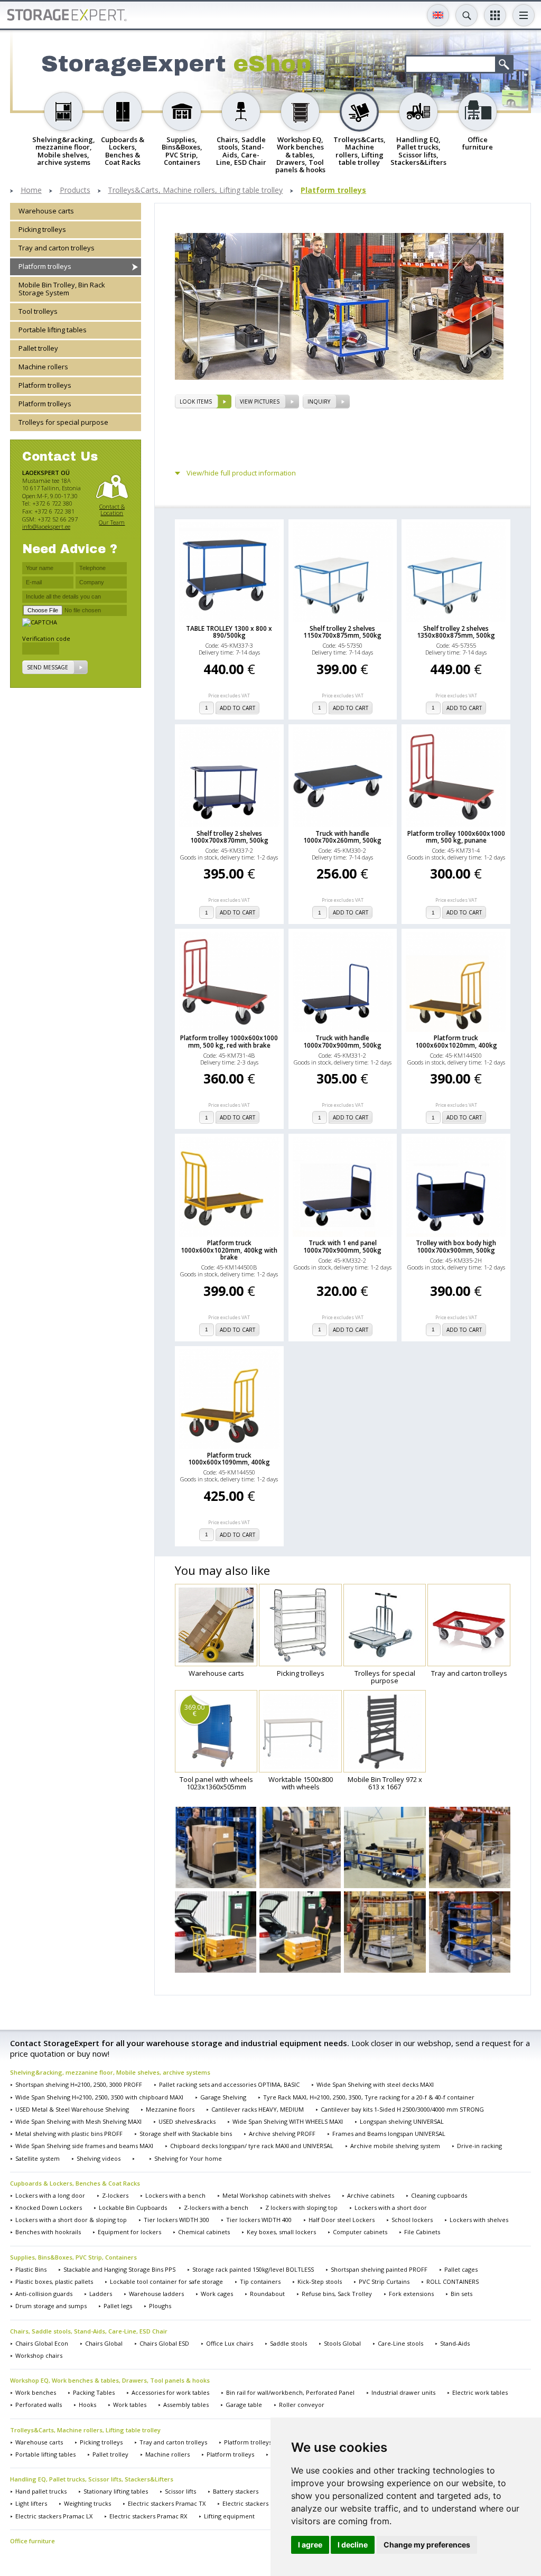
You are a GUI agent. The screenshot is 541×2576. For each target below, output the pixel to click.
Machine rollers (43, 367)
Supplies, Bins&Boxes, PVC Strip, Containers (73, 2257)
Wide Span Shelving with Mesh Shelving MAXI (78, 2121)
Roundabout (267, 2294)
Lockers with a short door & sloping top (71, 2220)
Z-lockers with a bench (216, 2208)
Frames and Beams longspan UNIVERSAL (389, 2134)
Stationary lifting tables (116, 2491)
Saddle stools (288, 2343)
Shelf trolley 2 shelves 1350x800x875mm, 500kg (456, 632)
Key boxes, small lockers (281, 2232)
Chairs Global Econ (42, 2343)
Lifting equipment (229, 2516)
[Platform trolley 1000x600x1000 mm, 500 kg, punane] (456, 777)
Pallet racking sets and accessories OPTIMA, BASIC (229, 2084)
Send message (48, 667)
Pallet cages (461, 2269)
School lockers (412, 2220)
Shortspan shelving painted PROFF (379, 2269)
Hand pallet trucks (41, 2491)
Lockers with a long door (50, 2195)
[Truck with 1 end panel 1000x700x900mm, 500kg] (343, 1187)
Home (31, 190)
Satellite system (38, 2158)
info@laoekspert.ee (46, 526)
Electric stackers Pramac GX (262, 2503)
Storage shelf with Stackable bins (186, 2134)
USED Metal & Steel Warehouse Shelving (72, 2109)
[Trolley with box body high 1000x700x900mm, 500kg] (456, 1187)
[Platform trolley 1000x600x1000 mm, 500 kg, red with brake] (229, 982)
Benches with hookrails (48, 2232)
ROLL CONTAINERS (453, 2281)
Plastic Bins (31, 2269)
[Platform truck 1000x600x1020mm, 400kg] (456, 982)
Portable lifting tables (53, 330)
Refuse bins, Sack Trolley (337, 2294)
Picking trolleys (42, 229)
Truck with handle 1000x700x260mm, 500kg (342, 837)
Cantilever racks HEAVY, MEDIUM (258, 2109)
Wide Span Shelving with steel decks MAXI (375, 2084)
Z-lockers (115, 2195)
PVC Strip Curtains (384, 2281)
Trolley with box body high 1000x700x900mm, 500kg (456, 1246)
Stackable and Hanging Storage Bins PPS (119, 2269)
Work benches (36, 2392)
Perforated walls (39, 2405)
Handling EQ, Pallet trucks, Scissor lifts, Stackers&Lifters (92, 2479)
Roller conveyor (302, 2405)
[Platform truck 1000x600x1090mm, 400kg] (229, 1399)
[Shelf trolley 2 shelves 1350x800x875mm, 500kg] (456, 572)
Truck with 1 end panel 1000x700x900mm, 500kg (342, 1246)
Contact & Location (112, 510)
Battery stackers (236, 2491)
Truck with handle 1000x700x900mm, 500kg (342, 1041)
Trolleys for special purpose (63, 422)
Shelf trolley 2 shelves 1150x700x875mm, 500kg (342, 632)
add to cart (237, 708)
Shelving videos (99, 2158)
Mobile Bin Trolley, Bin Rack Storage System (62, 289)
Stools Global (342, 2343)
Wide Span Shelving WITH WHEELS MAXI (288, 2121)
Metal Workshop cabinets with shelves (276, 2195)
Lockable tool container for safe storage (166, 2281)
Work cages (217, 2294)
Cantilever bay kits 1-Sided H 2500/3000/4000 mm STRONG (402, 2109)
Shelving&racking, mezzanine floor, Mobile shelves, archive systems (110, 2072)
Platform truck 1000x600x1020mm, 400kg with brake (229, 1250)
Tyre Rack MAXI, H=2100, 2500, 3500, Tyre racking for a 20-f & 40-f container (369, 2097)
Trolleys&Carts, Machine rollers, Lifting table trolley (195, 190)
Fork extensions (411, 2294)
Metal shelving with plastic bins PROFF (69, 2134)
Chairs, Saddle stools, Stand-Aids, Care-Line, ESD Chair (89, 2331)
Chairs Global (104, 2343)
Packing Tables (94, 2392)
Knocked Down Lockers (49, 2208)
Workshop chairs (39, 2355)
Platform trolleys (333, 190)
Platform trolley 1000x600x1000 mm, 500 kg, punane (456, 837)
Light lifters (31, 2503)
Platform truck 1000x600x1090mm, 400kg (229, 1459)
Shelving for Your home (188, 2158)
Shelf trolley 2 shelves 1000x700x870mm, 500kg (229, 837)
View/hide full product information (241, 473)
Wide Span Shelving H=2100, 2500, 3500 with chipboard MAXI (99, 2097)
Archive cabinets (371, 2195)
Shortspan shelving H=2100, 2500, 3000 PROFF (79, 2084)
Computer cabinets (360, 2232)
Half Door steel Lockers (342, 2220)
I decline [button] (353, 2545)
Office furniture (32, 2541)
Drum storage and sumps (51, 2306)
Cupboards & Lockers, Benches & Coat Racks (75, 2183)
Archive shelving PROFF (282, 2134)
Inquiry (319, 402)
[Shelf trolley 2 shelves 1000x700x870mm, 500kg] (229, 777)
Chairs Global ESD (164, 2343)
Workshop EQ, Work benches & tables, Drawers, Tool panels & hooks (110, 2380)
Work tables (130, 2405)
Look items (196, 402)
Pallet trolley (38, 348)
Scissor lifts (180, 2491)
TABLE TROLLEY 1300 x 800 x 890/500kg (229, 632)
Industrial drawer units (403, 2392)
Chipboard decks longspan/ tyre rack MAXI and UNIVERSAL (252, 2146)
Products (75, 190)
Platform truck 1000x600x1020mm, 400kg (456, 1041)
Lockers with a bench (175, 2195)
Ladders (101, 2294)
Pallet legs (118, 2306)
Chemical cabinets (204, 2232)
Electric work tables (480, 2392)
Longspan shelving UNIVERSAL (402, 2121)
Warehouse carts (46, 211)
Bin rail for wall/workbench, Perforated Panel (290, 2392)
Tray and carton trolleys (57, 248)
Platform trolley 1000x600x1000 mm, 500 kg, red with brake (229, 1041)
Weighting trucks (87, 2503)
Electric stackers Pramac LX (54, 2516)
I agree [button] (310, 2545)
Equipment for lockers (129, 2232)
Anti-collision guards (44, 2294)
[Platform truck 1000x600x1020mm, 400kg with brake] (229, 1187)
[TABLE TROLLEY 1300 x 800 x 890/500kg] (229, 572)
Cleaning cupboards (439, 2195)
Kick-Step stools (320, 2281)
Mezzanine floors (170, 2109)
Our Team (112, 522)
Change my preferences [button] (427, 2545)
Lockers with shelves (479, 2220)
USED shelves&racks (187, 2121)
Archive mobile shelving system (395, 2146)
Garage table (244, 2405)
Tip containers (260, 2281)
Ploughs (160, 2306)
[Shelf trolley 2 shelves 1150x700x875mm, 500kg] (343, 572)
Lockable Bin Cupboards (133, 2208)
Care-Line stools (400, 2343)
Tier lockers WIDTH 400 (259, 2220)
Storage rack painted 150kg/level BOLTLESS (253, 2269)
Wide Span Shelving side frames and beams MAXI (84, 2146)
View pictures (260, 402)
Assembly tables (186, 2405)
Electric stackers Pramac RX (148, 2516)
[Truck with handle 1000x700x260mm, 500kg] (343, 777)
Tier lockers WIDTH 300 (176, 2220)
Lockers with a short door (391, 2208)
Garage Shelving (223, 2097)
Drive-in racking (479, 2146)
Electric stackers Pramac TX (167, 2503)
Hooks (87, 2405)
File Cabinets (422, 2232)
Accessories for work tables (170, 2392)
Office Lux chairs (230, 2343)
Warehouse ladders (156, 2294)
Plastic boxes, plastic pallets (54, 2281)
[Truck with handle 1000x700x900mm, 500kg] (343, 982)
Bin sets (461, 2294)
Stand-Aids (455, 2343)
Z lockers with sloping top (301, 2208)
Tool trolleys (38, 311)
